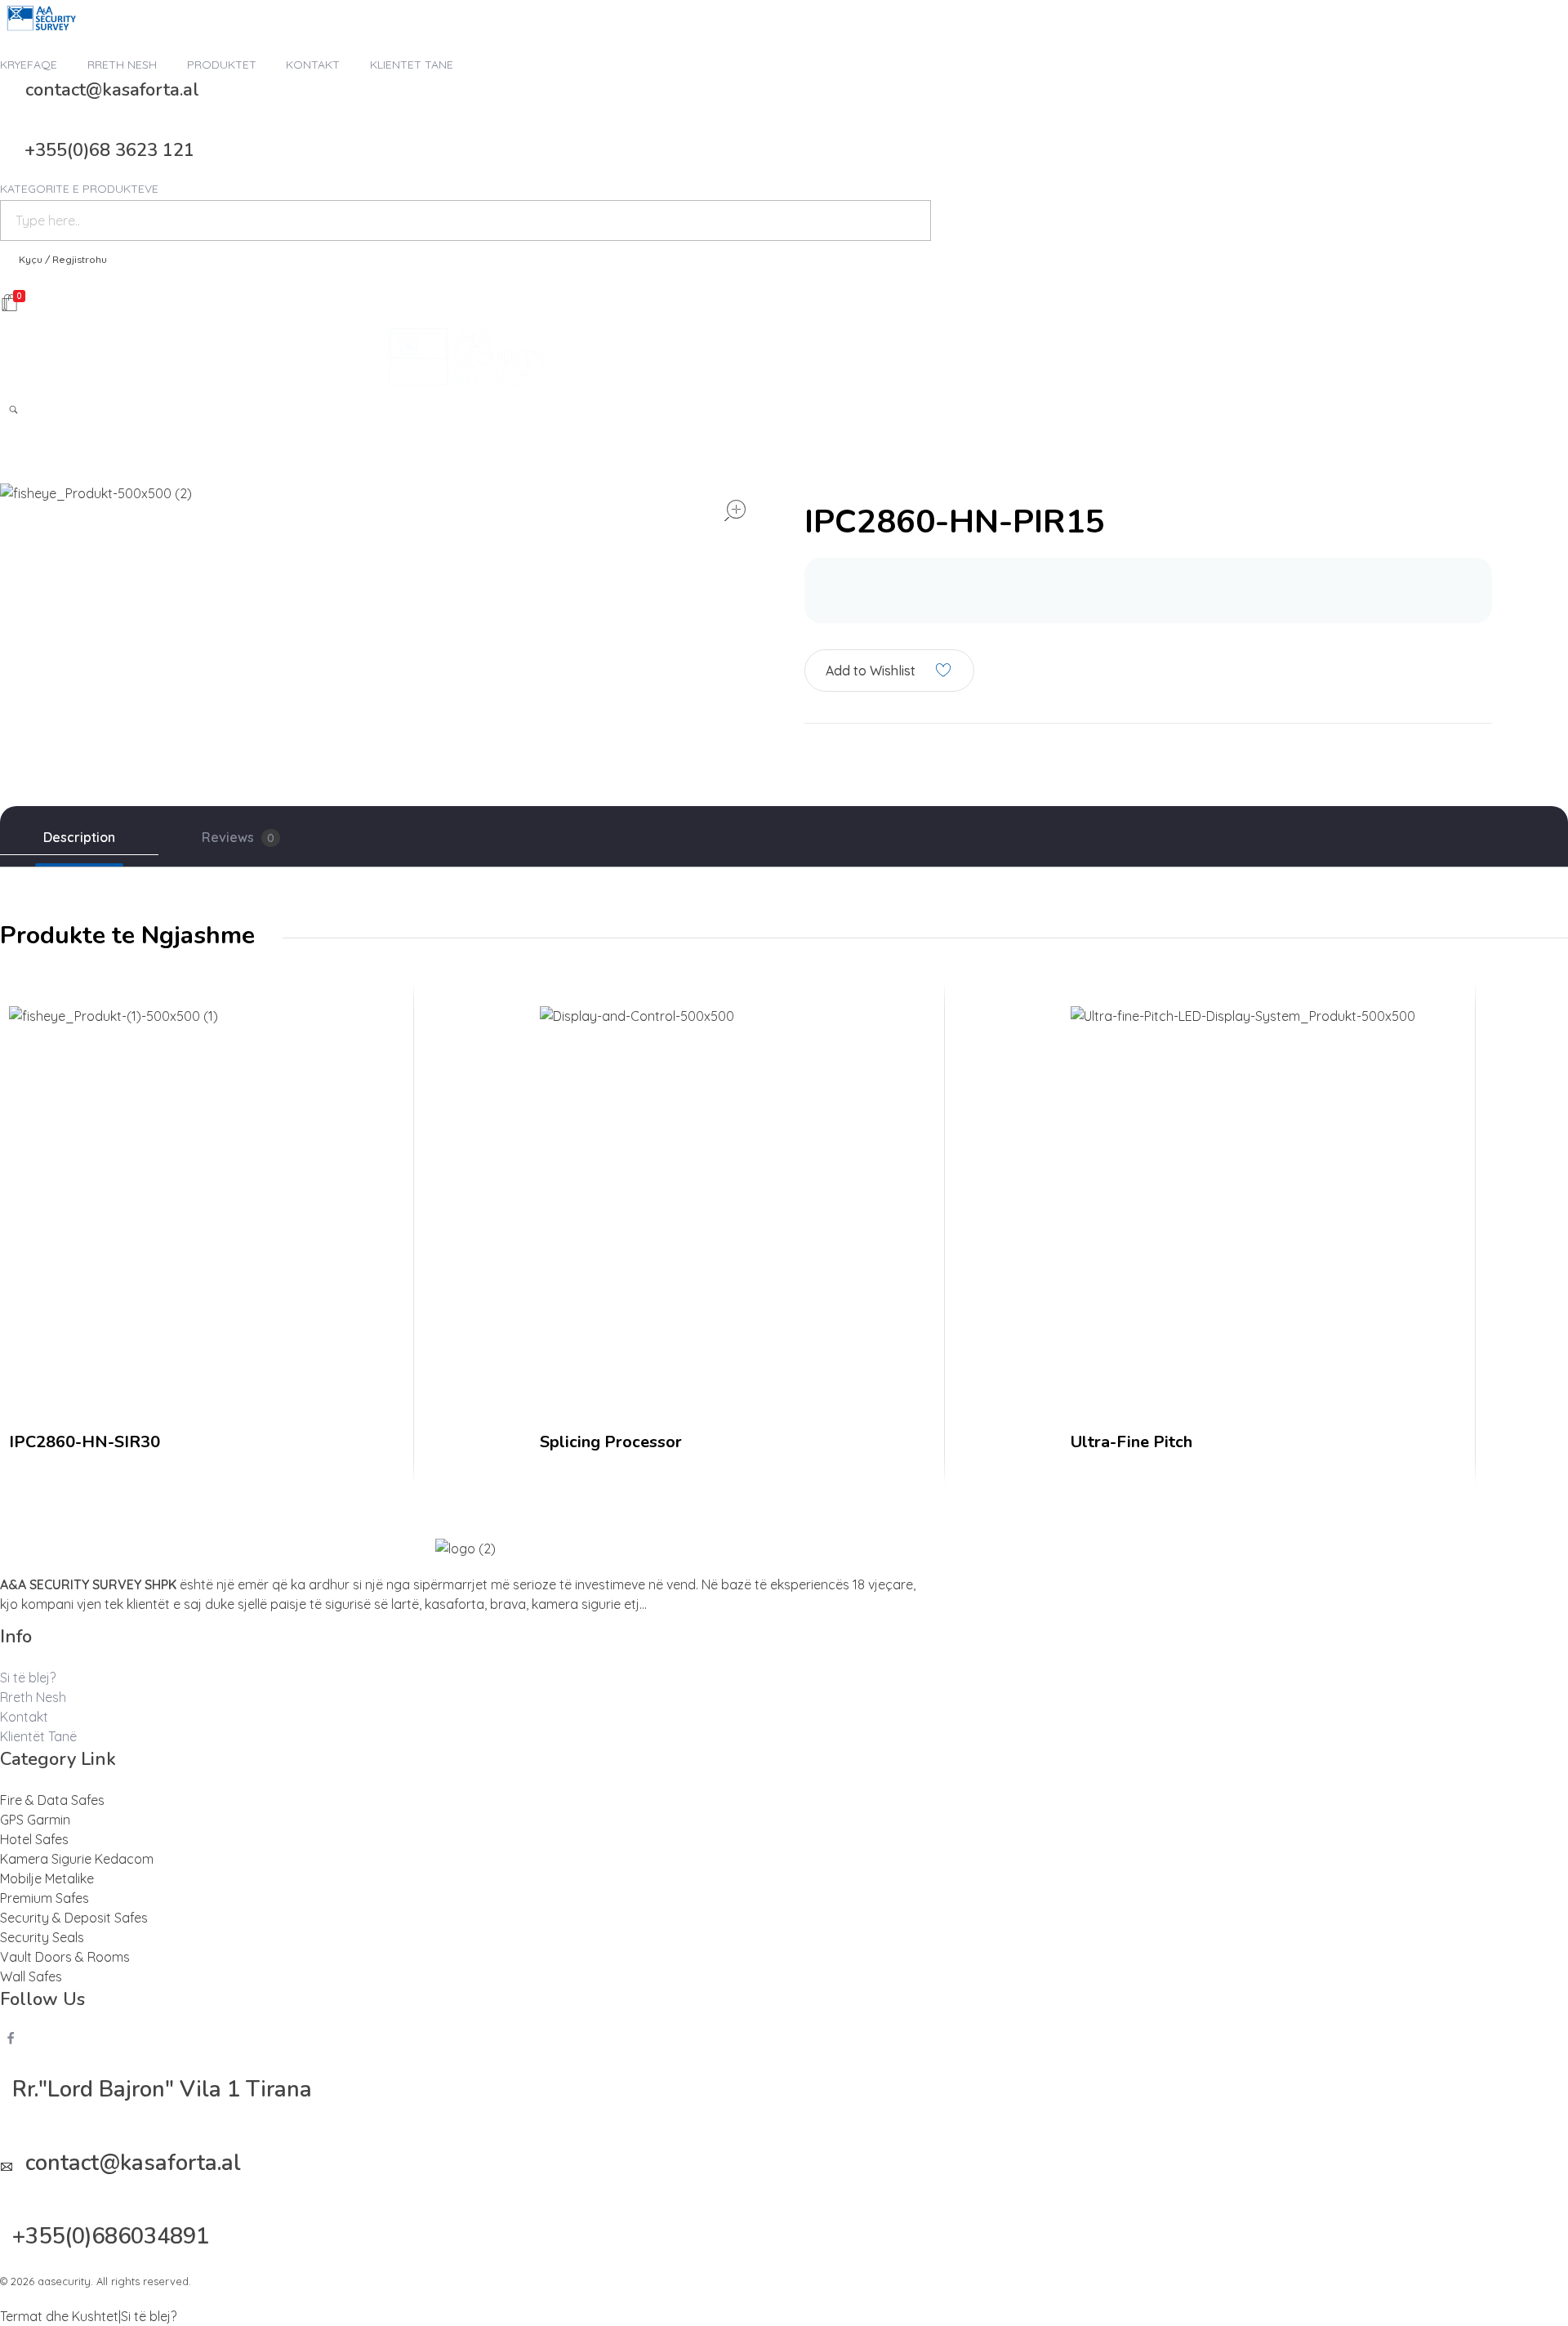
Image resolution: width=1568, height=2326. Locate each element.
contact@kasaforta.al (112, 90)
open (735, 510)
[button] (889, 670)
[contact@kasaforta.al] (7, 86)
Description (79, 837)
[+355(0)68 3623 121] (6, 146)
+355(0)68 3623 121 (109, 150)
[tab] (79, 838)
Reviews (238, 837)
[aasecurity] (41, 18)
